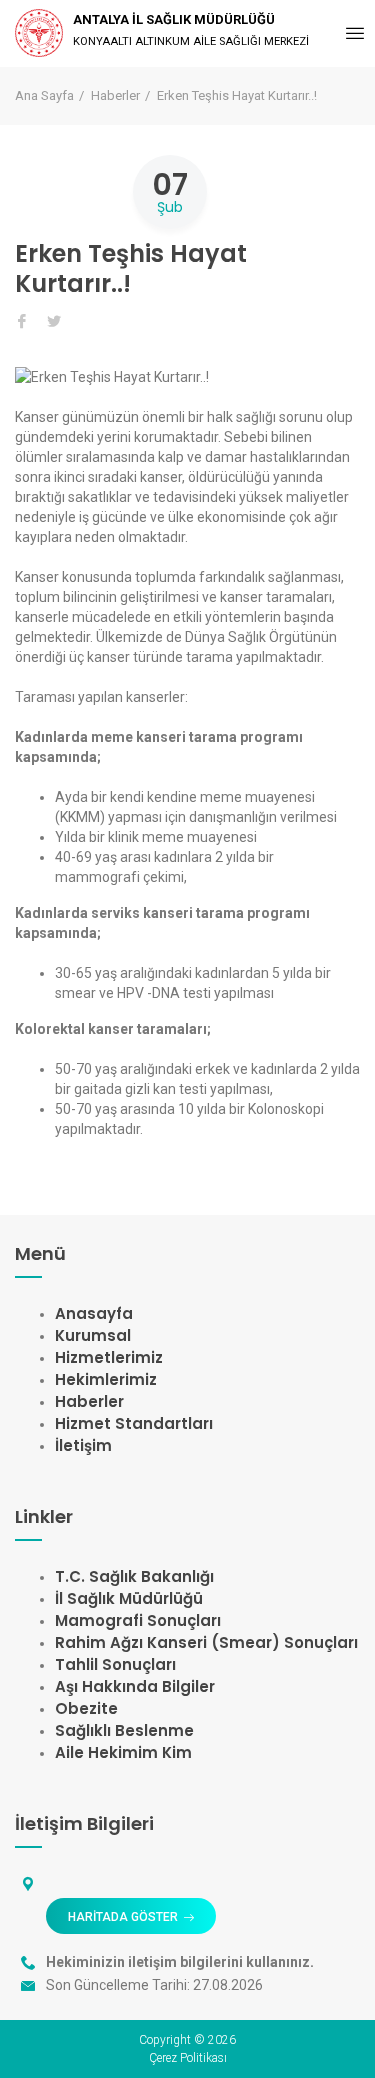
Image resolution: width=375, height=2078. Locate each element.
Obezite (86, 1708)
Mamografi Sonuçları (138, 1620)
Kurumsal (93, 1335)
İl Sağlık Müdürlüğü (129, 1598)
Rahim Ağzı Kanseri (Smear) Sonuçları (206, 1642)
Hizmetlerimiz (109, 1357)
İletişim (83, 1445)
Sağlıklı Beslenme (124, 1730)
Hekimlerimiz (106, 1379)
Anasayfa (94, 1313)
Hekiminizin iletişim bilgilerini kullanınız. (180, 1962)
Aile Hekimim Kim (123, 1752)
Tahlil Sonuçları (115, 1664)
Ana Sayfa (44, 95)
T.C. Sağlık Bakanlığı (134, 1576)
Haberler (115, 95)
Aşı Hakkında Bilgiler (135, 1686)
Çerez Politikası (188, 2058)
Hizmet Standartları (134, 1423)
